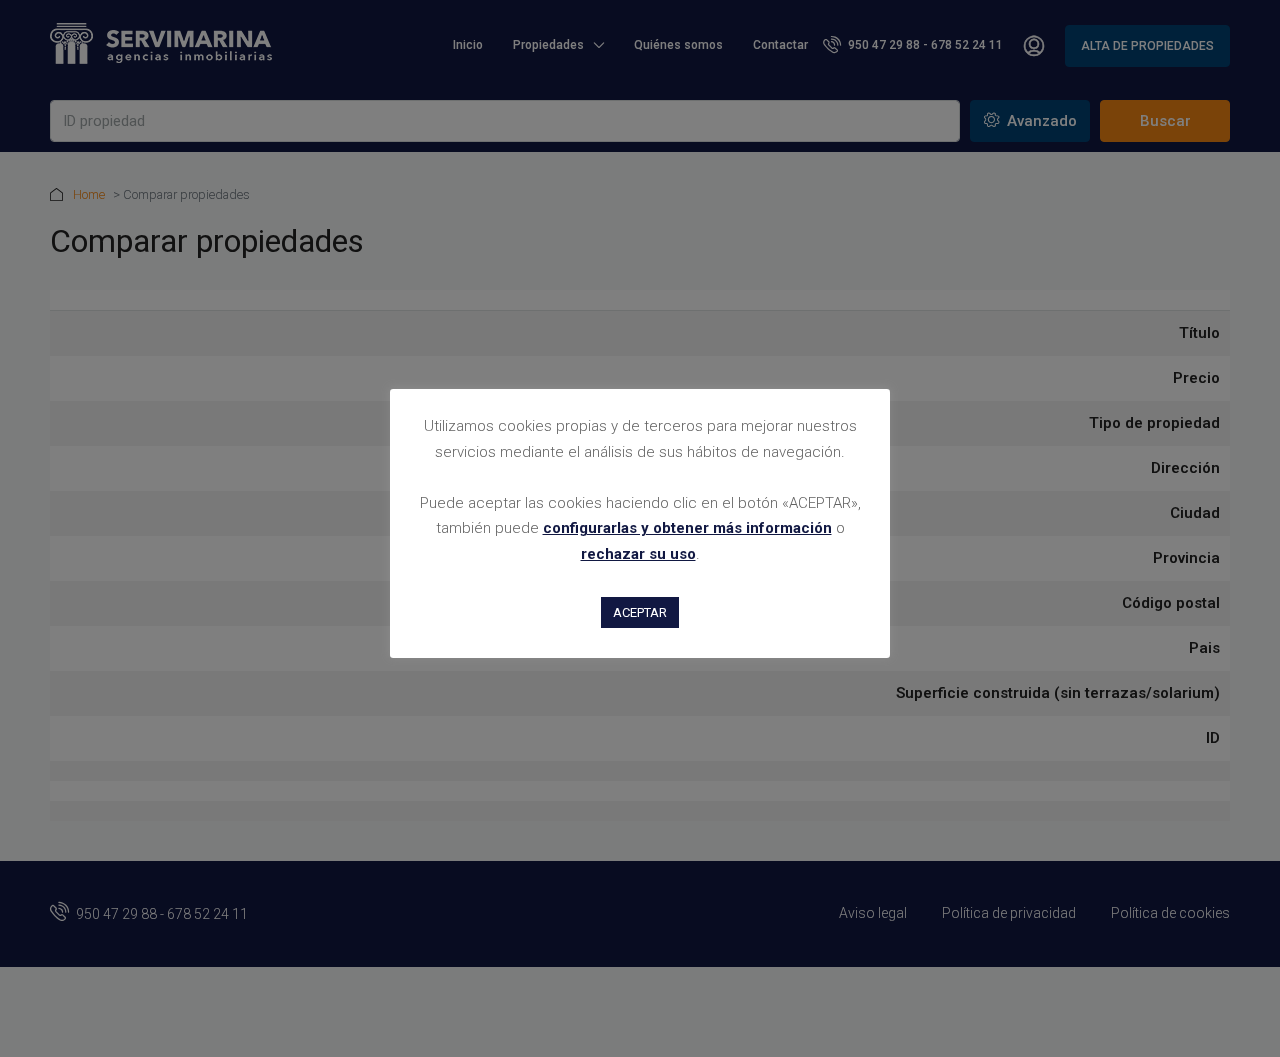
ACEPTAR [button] (640, 612)
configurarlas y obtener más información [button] (687, 528)
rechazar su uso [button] (638, 554)
